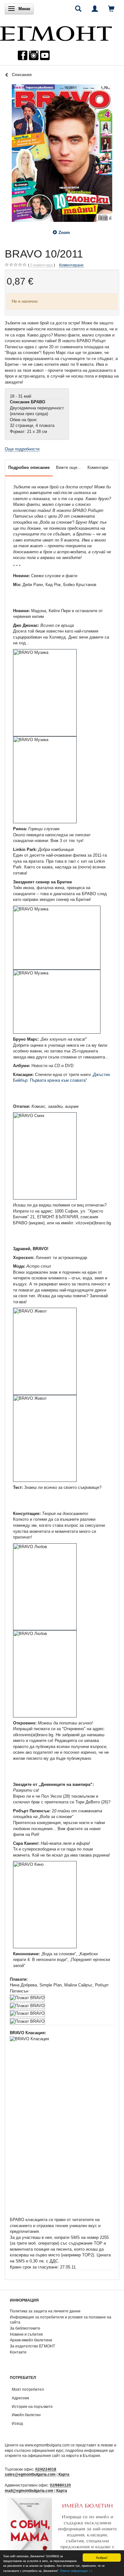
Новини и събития (26, 2334)
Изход (17, 2423)
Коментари (98, 467)
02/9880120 (60, 2485)
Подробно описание (29, 467)
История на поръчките (32, 2406)
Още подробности (22, 449)
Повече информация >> (76, 2570)
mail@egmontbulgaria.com (29, 2491)
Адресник (20, 2398)
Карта (64, 2474)
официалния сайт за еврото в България (64, 2456)
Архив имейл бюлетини (31, 2340)
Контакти (18, 2352)
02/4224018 (46, 2469)
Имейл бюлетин (26, 2415)
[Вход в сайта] (95, 9)
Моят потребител (28, 2389)
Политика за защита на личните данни (45, 2311)
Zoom (64, 233)
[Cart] (111, 9)
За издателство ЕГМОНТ (32, 2346)
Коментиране (71, 265)
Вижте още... (69, 467)
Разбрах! (102, 2557)
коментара (41, 265)
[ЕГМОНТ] (56, 32)
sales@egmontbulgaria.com (30, 2474)
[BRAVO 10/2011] (62, 153)
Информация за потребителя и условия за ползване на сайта (61, 2320)
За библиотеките (25, 2328)
